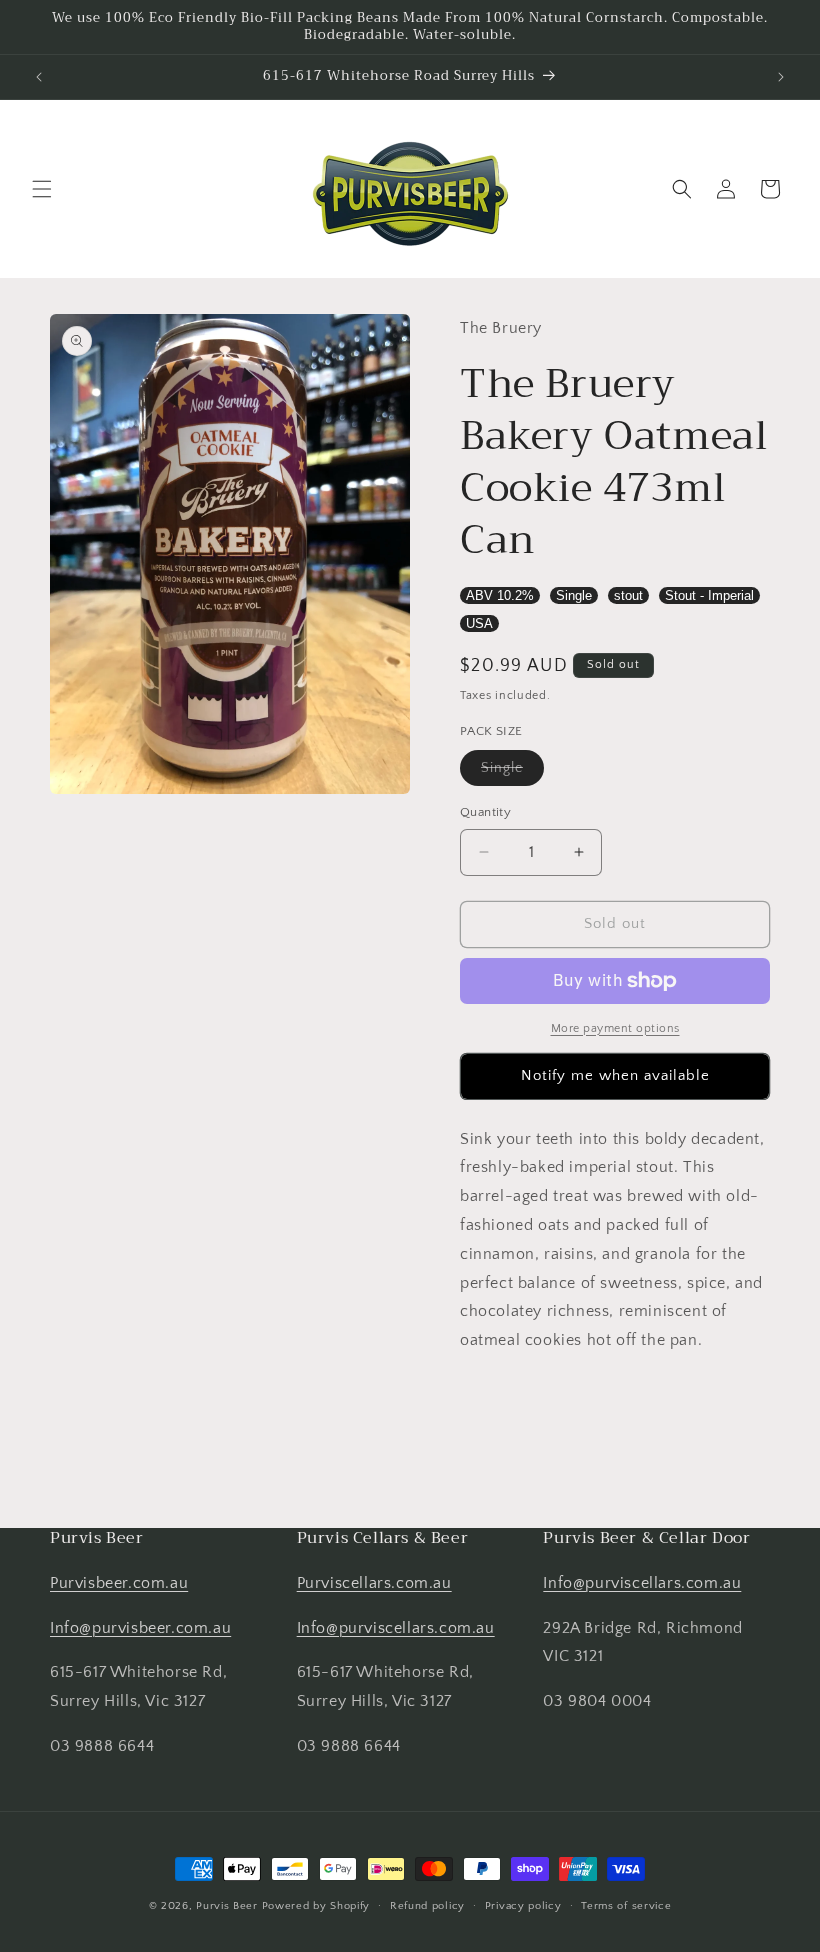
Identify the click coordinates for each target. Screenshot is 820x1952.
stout (628, 595)
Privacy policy (523, 1906)
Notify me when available (615, 1075)
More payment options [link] (615, 1028)
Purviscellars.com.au (374, 1583)
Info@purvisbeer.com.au (140, 1628)
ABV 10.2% (500, 595)
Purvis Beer (227, 1906)
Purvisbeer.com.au (119, 1583)
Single (574, 595)
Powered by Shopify (316, 1906)
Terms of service (626, 1906)
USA (479, 623)
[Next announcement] (781, 77)
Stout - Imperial (709, 595)
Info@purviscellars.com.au (396, 1628)
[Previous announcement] (39, 77)
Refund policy (427, 1906)
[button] (42, 189)
